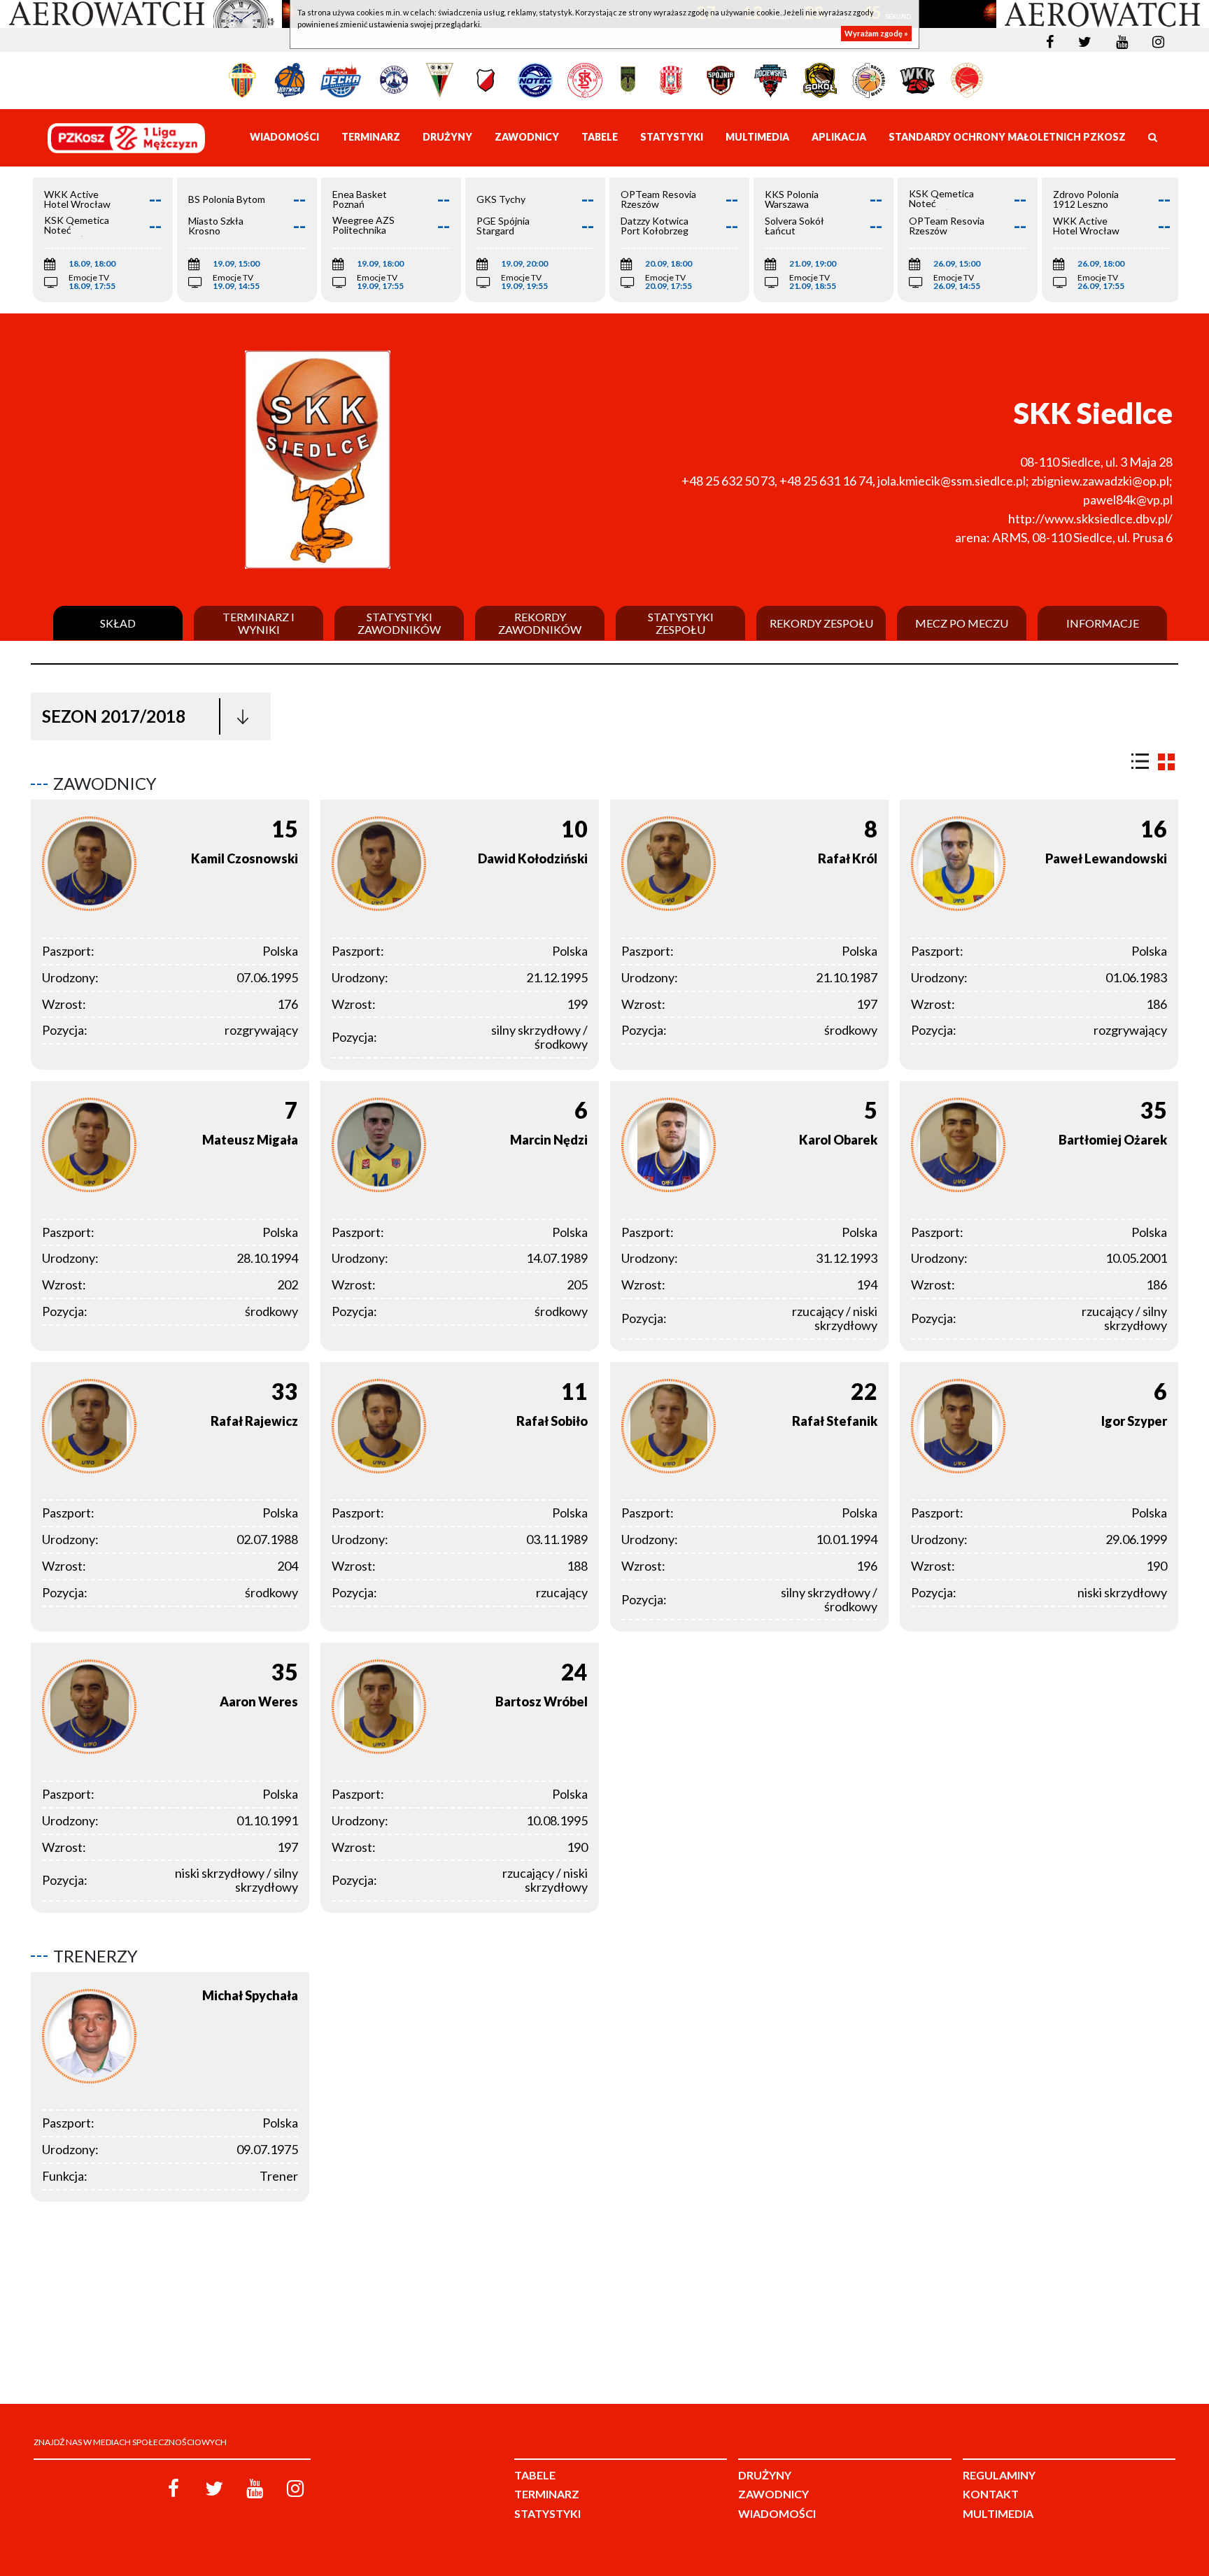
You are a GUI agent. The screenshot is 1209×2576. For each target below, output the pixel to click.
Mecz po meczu (962, 623)
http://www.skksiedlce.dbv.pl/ (1090, 518)
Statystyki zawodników (399, 623)
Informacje (1103, 623)
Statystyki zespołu (681, 623)
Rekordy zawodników (540, 623)
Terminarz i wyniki (259, 623)
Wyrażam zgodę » (876, 33)
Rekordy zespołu (821, 623)
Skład (118, 623)
